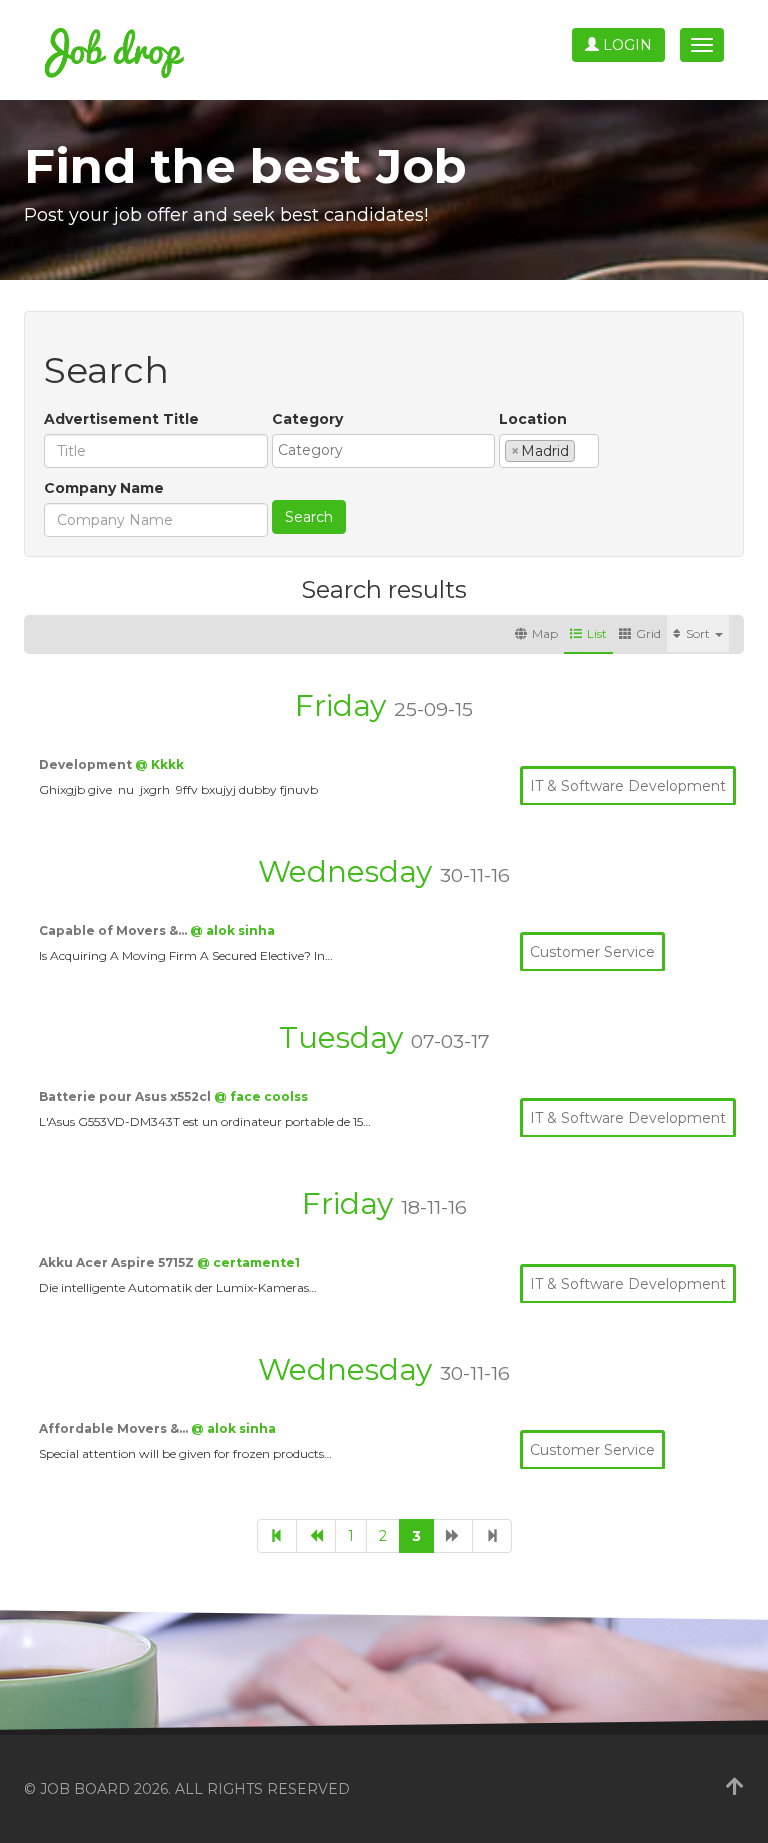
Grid (648, 633)
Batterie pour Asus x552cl (126, 1096)
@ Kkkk (159, 764)
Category (307, 419)
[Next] (453, 1536)
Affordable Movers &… (115, 1428)
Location (533, 419)
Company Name (104, 488)
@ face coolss (261, 1096)
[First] (277, 1536)
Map (545, 633)
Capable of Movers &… (114, 930)
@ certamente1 (248, 1262)
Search (309, 517)
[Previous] (316, 1536)
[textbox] (388, 450)
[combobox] (383, 451)
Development (87, 764)
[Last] (492, 1536)
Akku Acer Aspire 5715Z (118, 1262)
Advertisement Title (121, 419)
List (597, 633)
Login (625, 45)
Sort (699, 633)
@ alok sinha (232, 930)
